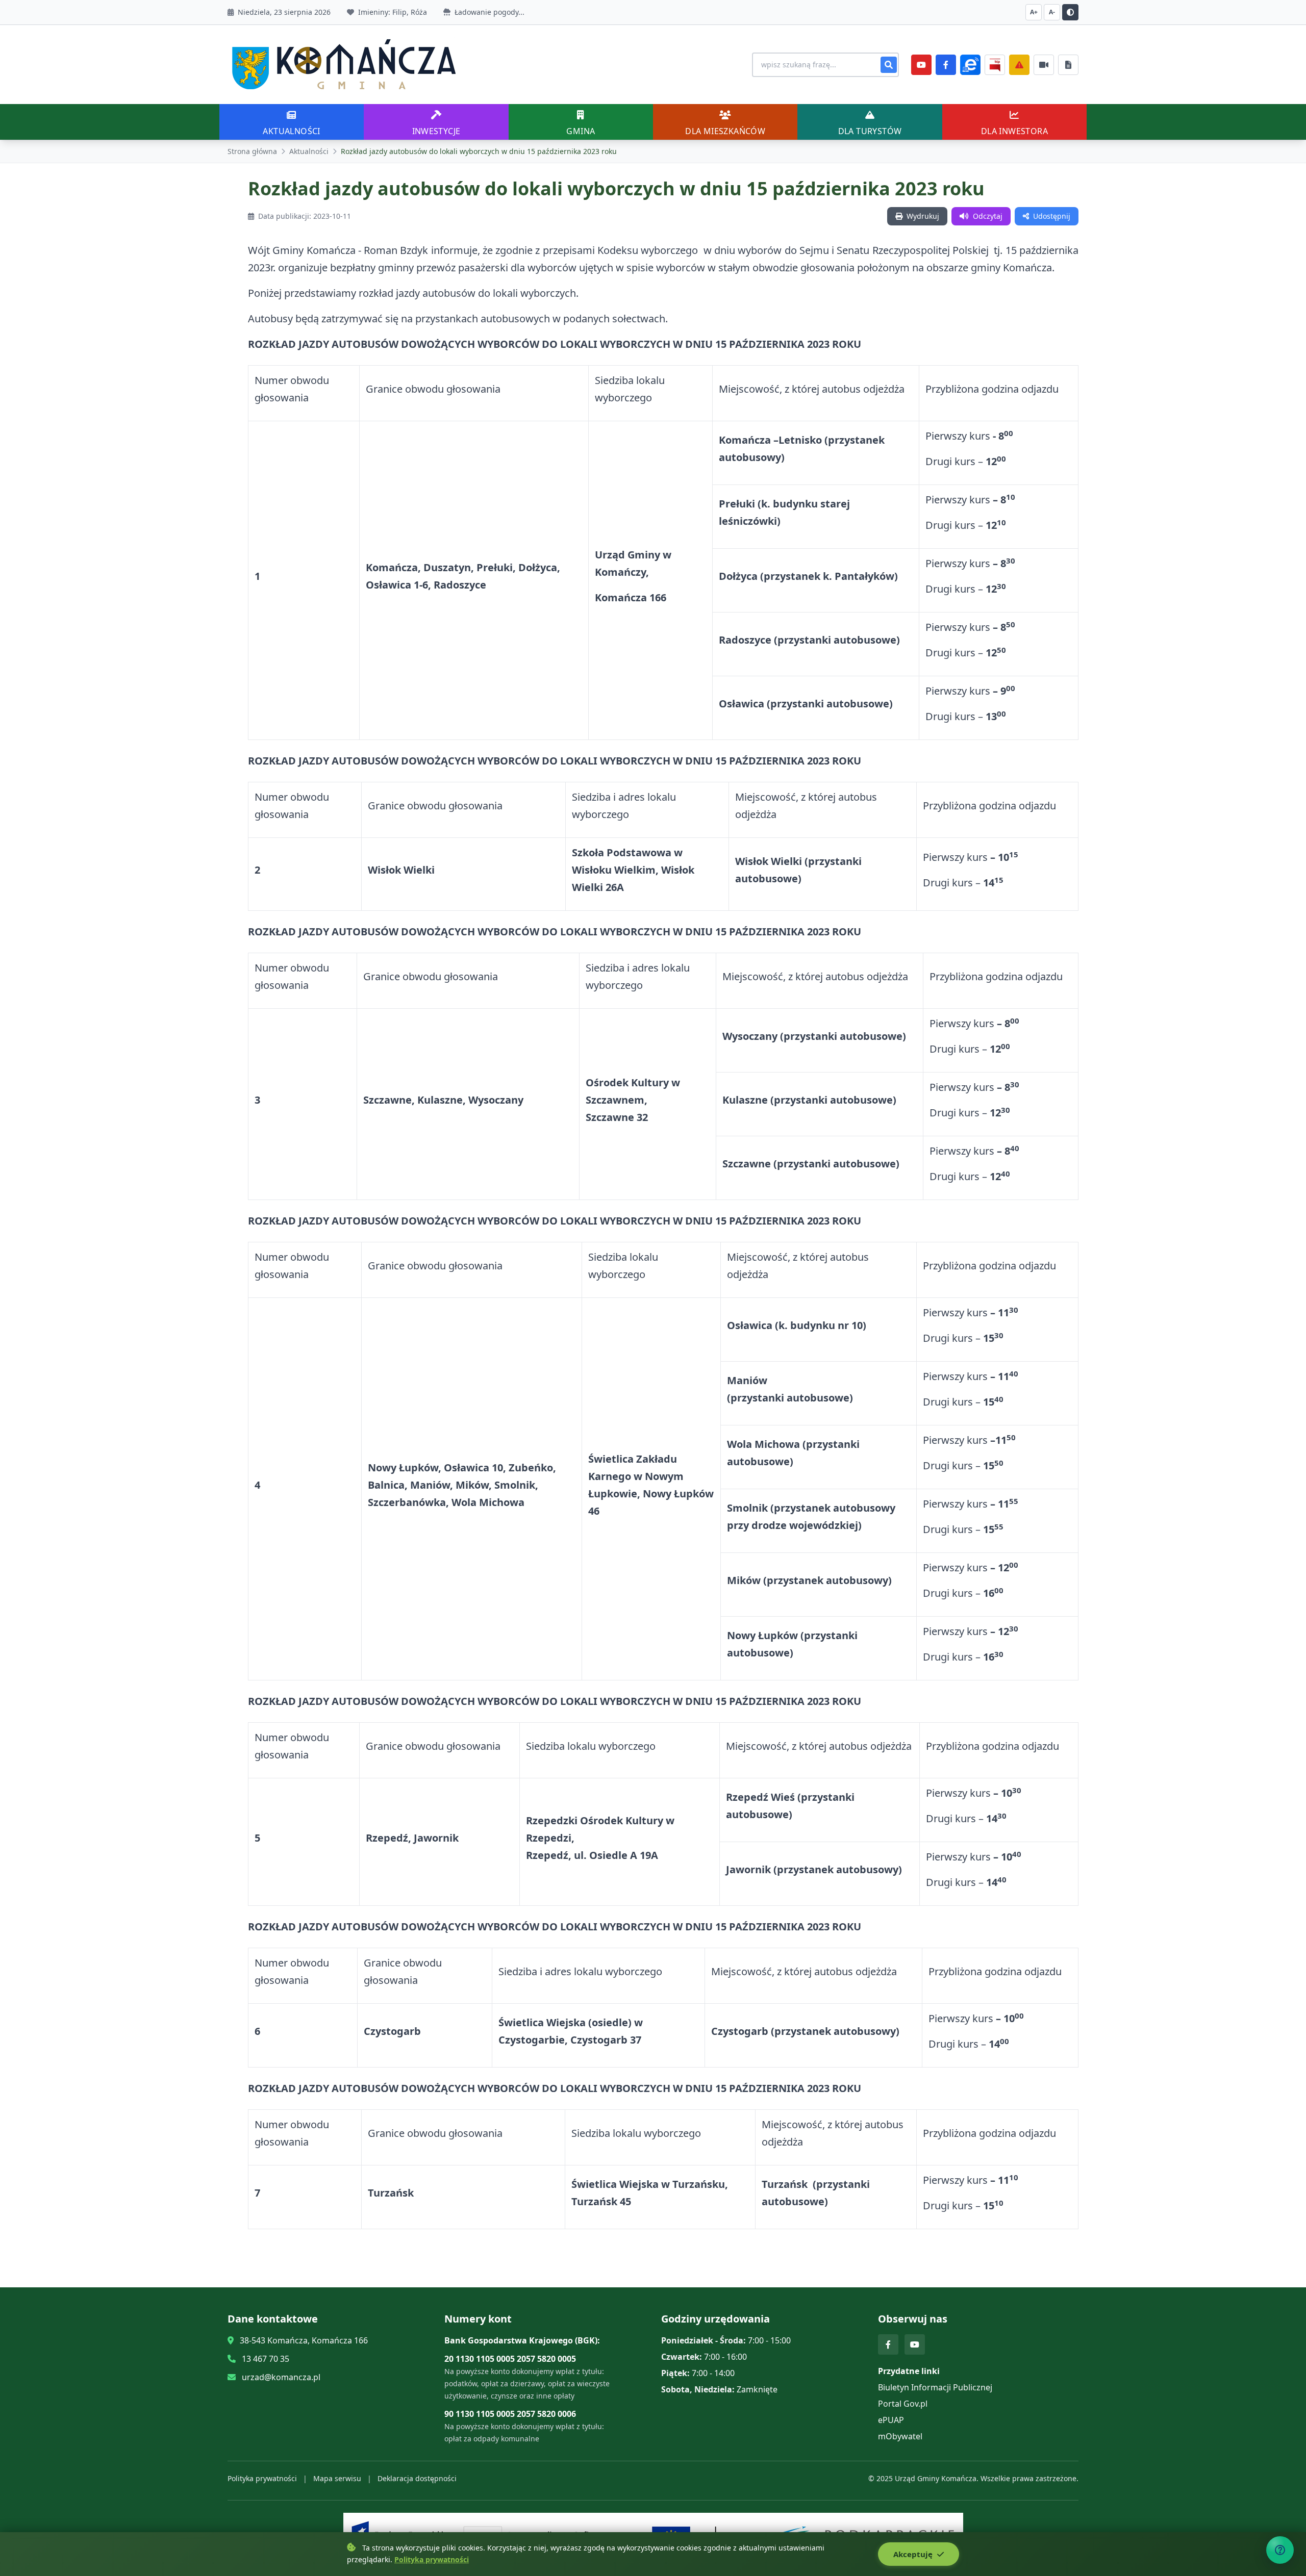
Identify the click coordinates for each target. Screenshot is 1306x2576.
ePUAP (891, 2420)
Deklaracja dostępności (417, 2478)
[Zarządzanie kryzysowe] (1019, 65)
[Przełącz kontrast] (1070, 12)
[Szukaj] (889, 65)
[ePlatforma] (970, 65)
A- (1052, 12)
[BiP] (995, 65)
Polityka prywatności (262, 2478)
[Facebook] (946, 65)
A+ (1034, 12)
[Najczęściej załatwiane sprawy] (1044, 65)
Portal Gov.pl (903, 2404)
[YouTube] (921, 65)
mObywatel (900, 2436)
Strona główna (252, 151)
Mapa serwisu (337, 2478)
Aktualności (309, 151)
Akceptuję (914, 2554)
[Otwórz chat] (1280, 2550)
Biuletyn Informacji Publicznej (935, 2387)
